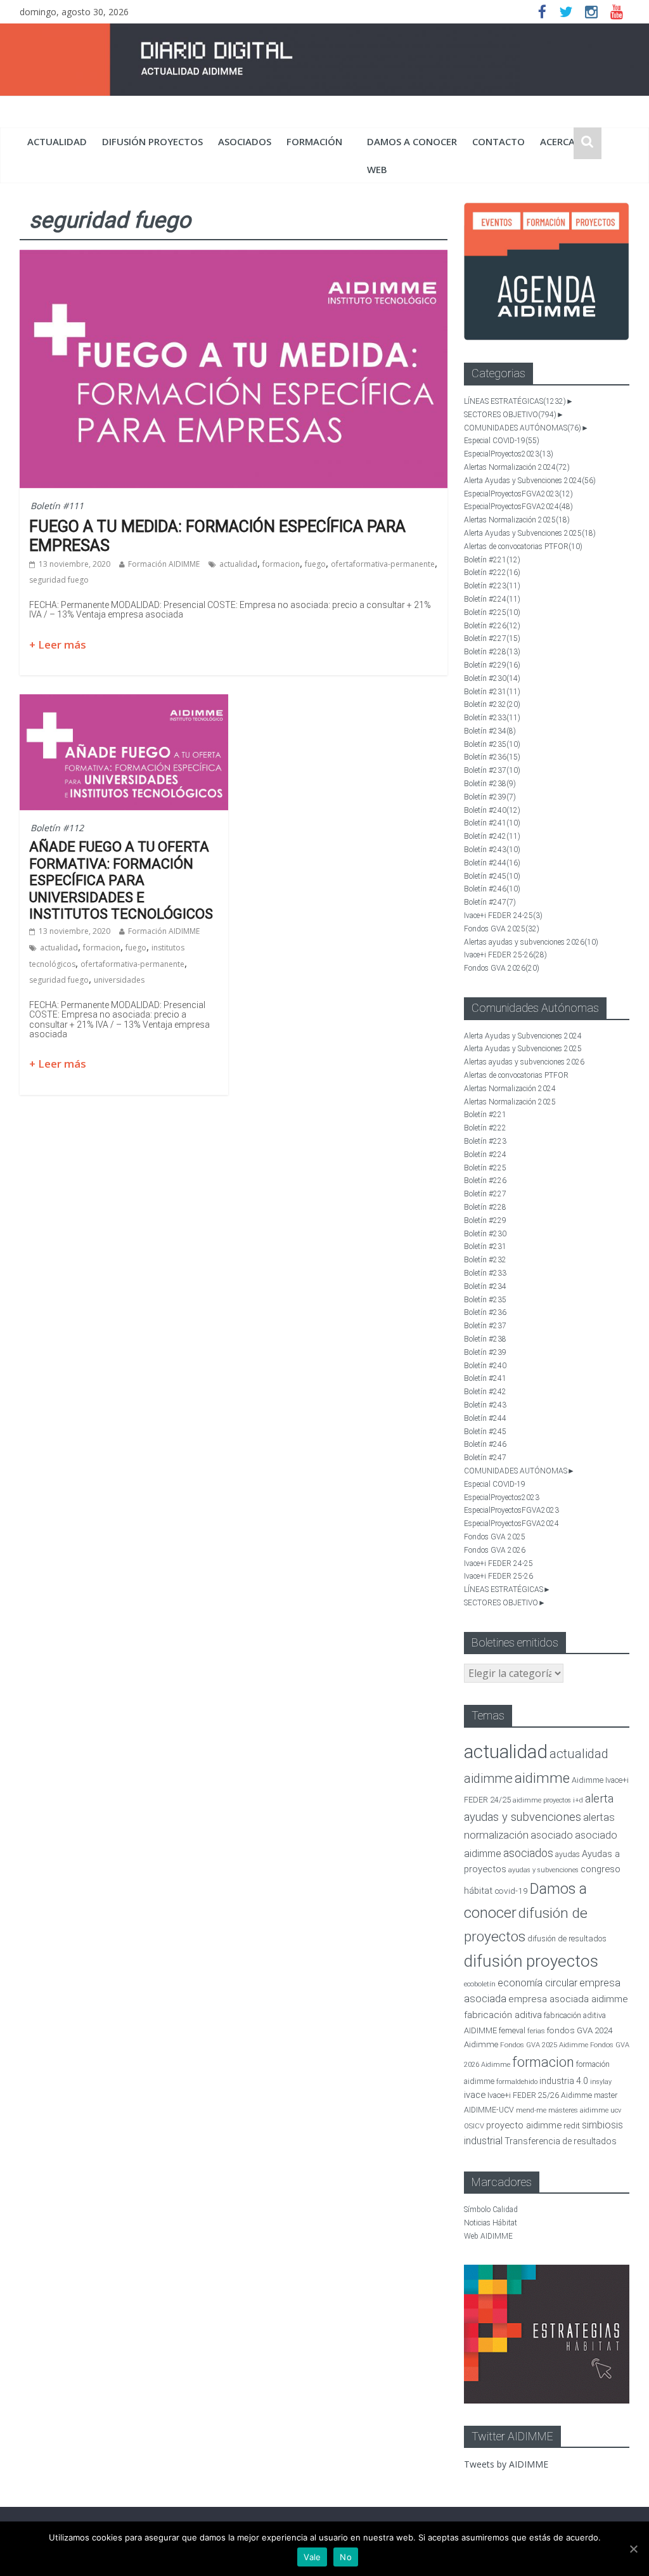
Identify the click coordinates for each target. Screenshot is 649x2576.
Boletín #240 (492, 810)
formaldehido (517, 2082)
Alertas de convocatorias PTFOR (523, 547)
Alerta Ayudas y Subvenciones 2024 (530, 481)
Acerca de (565, 141)
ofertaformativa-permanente (383, 564)
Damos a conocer (412, 141)
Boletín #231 (492, 692)
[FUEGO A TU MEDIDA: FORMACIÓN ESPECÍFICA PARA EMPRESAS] (234, 257)
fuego (315, 564)
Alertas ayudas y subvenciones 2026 (531, 942)
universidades (119, 980)
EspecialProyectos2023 (509, 454)
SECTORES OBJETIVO (510, 415)
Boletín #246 (492, 889)
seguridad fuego (59, 580)
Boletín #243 (492, 850)
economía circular (537, 1983)
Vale (312, 2557)
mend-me (531, 2110)
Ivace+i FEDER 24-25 (503, 916)
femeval (512, 2031)
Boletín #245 (492, 876)
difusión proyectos (152, 141)
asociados (245, 141)
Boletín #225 (492, 612)
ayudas (568, 1854)
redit (572, 2126)
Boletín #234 (490, 731)
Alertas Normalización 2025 (517, 520)
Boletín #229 (492, 665)
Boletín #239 (490, 797)
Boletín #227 (492, 638)
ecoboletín (480, 1984)
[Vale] (633, 2549)
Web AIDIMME (488, 2236)
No (346, 2557)
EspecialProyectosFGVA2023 (518, 494)
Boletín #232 (492, 704)
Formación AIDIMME (164, 564)
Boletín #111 (57, 506)
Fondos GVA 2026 (502, 968)
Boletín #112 (57, 828)
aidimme (542, 1778)
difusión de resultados (567, 1938)
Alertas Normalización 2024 (517, 467)
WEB (377, 169)
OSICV (474, 2126)
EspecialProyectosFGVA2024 (518, 507)
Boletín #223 (492, 586)
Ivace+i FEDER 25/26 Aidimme (540, 2095)
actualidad (57, 141)
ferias (536, 2031)
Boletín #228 (492, 652)
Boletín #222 (492, 573)
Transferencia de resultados (561, 2141)
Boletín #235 (492, 744)
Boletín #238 (490, 784)
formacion (281, 564)
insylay (601, 2082)
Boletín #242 (492, 836)
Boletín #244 (492, 863)
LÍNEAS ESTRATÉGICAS (515, 401)
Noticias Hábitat (491, 2223)
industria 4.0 (564, 2081)
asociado (552, 1835)
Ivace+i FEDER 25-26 (505, 955)
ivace (475, 2095)
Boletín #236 (492, 757)
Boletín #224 (492, 599)
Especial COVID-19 (502, 441)
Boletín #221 (492, 560)
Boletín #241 (492, 823)
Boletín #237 (492, 770)
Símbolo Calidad (491, 2210)
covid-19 (511, 1891)
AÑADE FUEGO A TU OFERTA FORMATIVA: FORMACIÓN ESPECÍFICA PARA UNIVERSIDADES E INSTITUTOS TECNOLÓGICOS (121, 880)
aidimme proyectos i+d (548, 1800)
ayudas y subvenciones (543, 1870)
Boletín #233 (492, 718)
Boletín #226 (492, 626)
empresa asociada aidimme (568, 1999)
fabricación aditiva (503, 2015)
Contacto (498, 141)
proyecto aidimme (524, 2125)
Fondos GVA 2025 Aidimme (544, 2045)
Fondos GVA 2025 (502, 929)
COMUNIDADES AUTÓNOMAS (523, 428)
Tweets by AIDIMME (506, 2464)
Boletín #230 (492, 678)
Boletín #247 (490, 902)
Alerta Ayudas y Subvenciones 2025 (530, 533)
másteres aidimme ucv (585, 2110)
